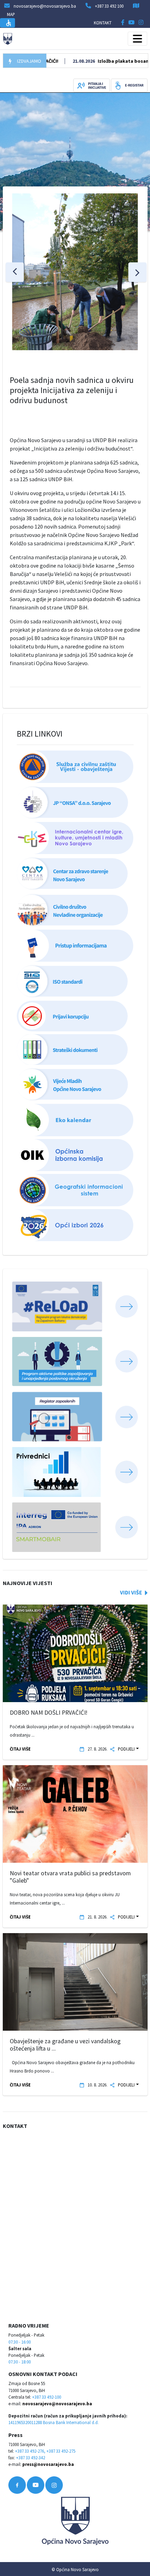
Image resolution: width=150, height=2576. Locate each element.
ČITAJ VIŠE (20, 1749)
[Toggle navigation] (137, 39)
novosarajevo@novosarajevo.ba (57, 2404)
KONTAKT (103, 23)
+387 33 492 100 (109, 6)
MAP (11, 14)
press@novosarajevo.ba (48, 2464)
